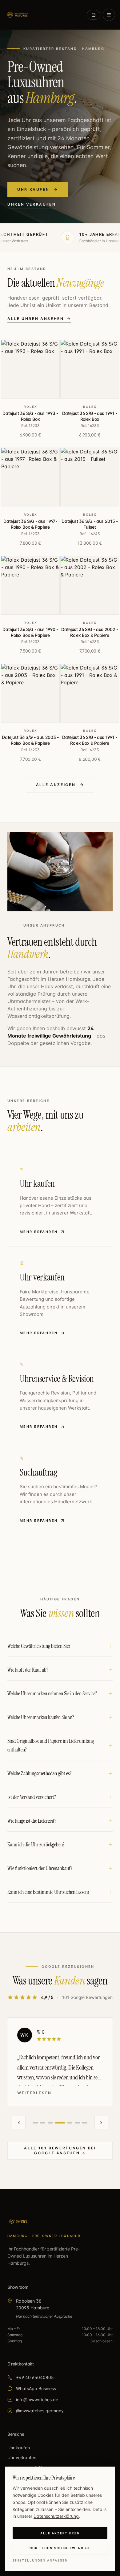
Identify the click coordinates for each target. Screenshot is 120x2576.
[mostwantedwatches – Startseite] (17, 15)
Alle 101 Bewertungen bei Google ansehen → (60, 2150)
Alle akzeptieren (60, 2533)
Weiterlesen (34, 2093)
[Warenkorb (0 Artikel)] (94, 15)
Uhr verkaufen (22, 2457)
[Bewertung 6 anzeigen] (77, 2123)
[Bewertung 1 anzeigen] (35, 2123)
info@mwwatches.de (37, 2400)
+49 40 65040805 (35, 2377)
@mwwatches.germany (40, 2411)
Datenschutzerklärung (56, 2516)
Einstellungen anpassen (40, 2560)
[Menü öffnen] (109, 15)
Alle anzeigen (56, 785)
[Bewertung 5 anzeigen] (70, 2123)
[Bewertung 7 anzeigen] (85, 2123)
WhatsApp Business (36, 2388)
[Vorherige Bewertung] (19, 2123)
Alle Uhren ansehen (36, 319)
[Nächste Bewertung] (101, 2123)
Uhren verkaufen (32, 204)
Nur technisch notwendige (60, 2548)
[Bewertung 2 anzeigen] (43, 2123)
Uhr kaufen (33, 189)
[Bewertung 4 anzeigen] (60, 2123)
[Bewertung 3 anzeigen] (50, 2123)
